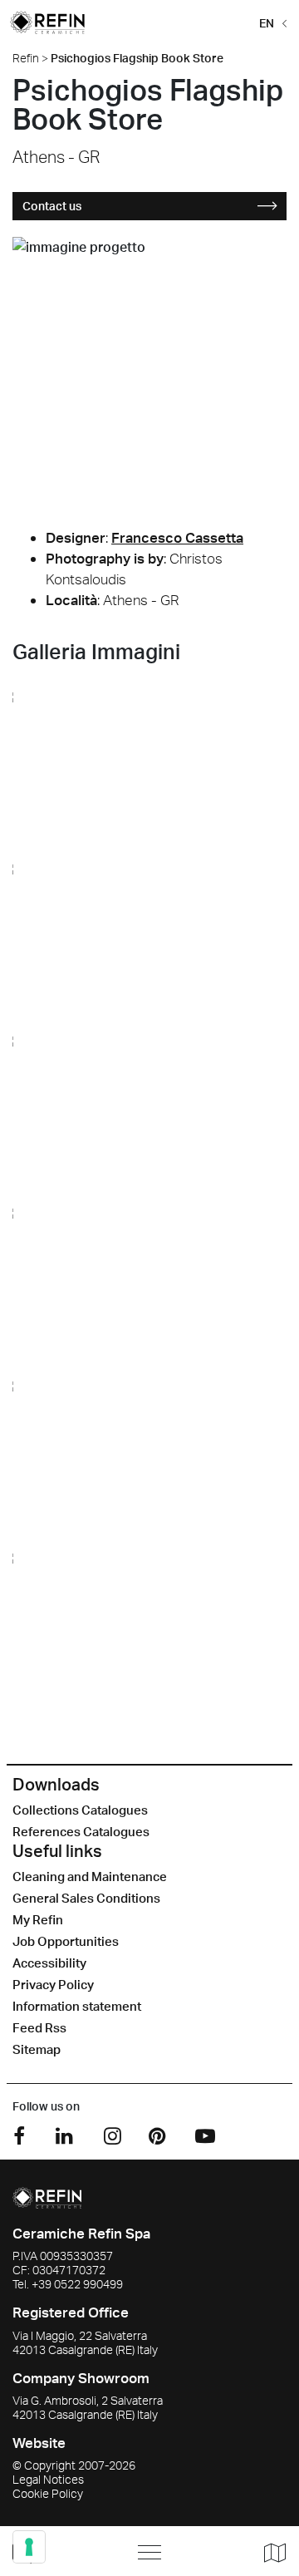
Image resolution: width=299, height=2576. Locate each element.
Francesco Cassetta (177, 537)
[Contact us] (58, 2551)
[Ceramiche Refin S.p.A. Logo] (47, 2196)
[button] (270, 22)
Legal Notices (48, 2479)
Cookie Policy (48, 2493)
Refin (26, 58)
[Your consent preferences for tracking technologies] (29, 2547)
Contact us (52, 206)
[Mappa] (269, 2552)
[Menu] (149, 2552)
